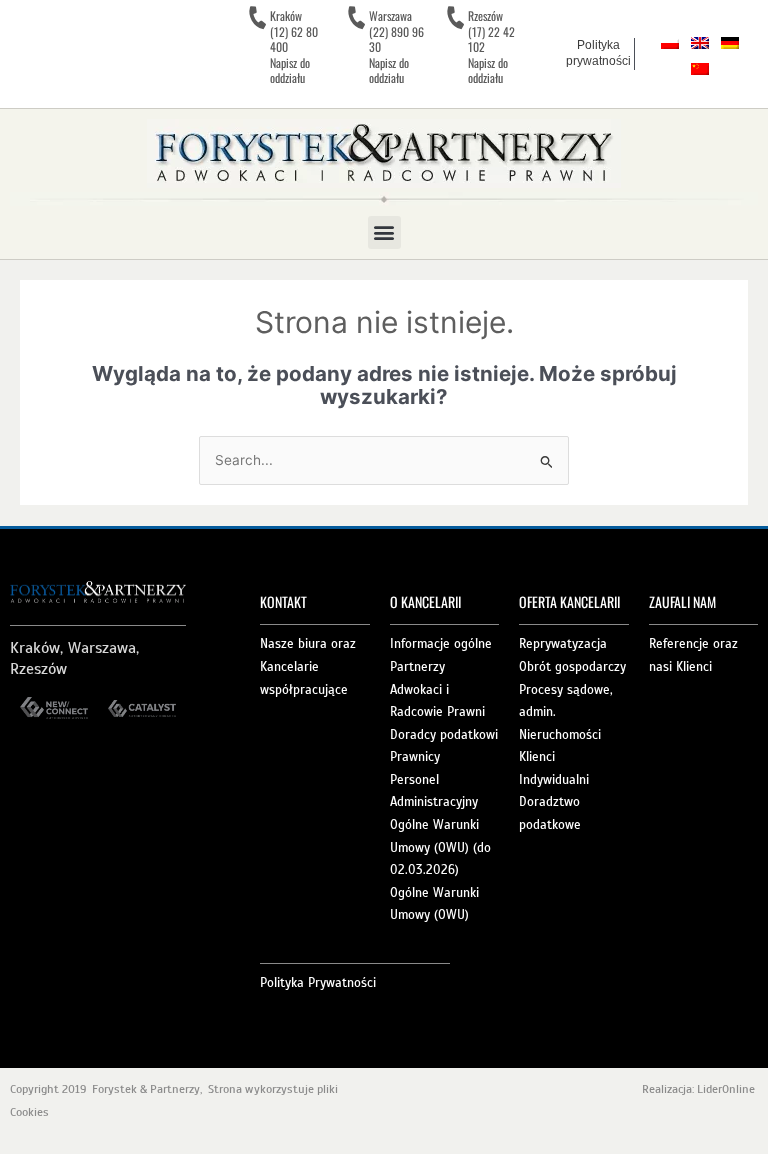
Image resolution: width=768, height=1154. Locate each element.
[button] (384, 232)
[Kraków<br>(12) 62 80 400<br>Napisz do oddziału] (257, 18)
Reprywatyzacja (563, 644)
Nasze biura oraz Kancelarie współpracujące (308, 666)
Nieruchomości (560, 735)
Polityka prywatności (598, 53)
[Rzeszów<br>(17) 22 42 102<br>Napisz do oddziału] (455, 18)
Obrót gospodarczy (572, 667)
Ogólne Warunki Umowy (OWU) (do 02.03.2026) (440, 847)
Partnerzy (417, 667)
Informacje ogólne (441, 644)
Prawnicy (415, 757)
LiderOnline (727, 1089)
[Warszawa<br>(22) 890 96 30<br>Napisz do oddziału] (356, 18)
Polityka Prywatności (318, 983)
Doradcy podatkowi (444, 735)
